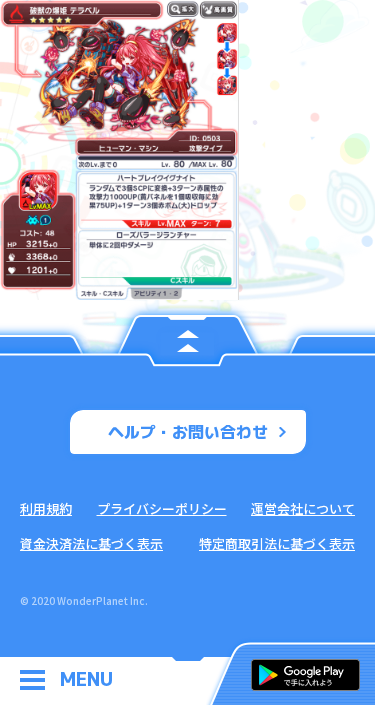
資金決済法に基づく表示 (91, 543)
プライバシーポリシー (162, 508)
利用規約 (46, 508)
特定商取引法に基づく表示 (277, 543)
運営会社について (303, 508)
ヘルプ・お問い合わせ (188, 432)
